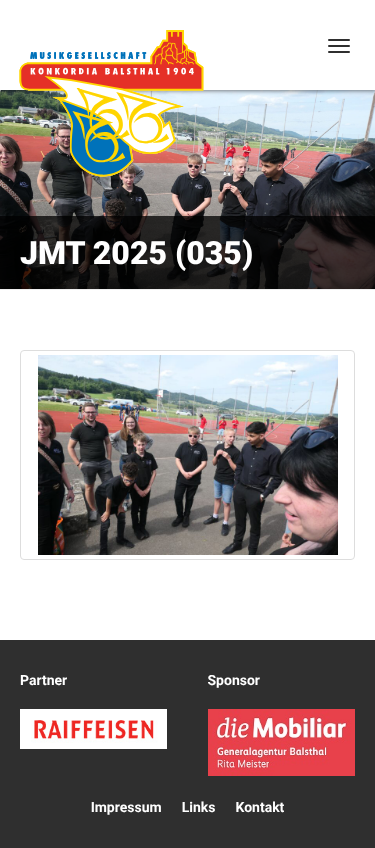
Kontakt (259, 808)
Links (199, 808)
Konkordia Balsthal (111, 103)
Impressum (126, 808)
